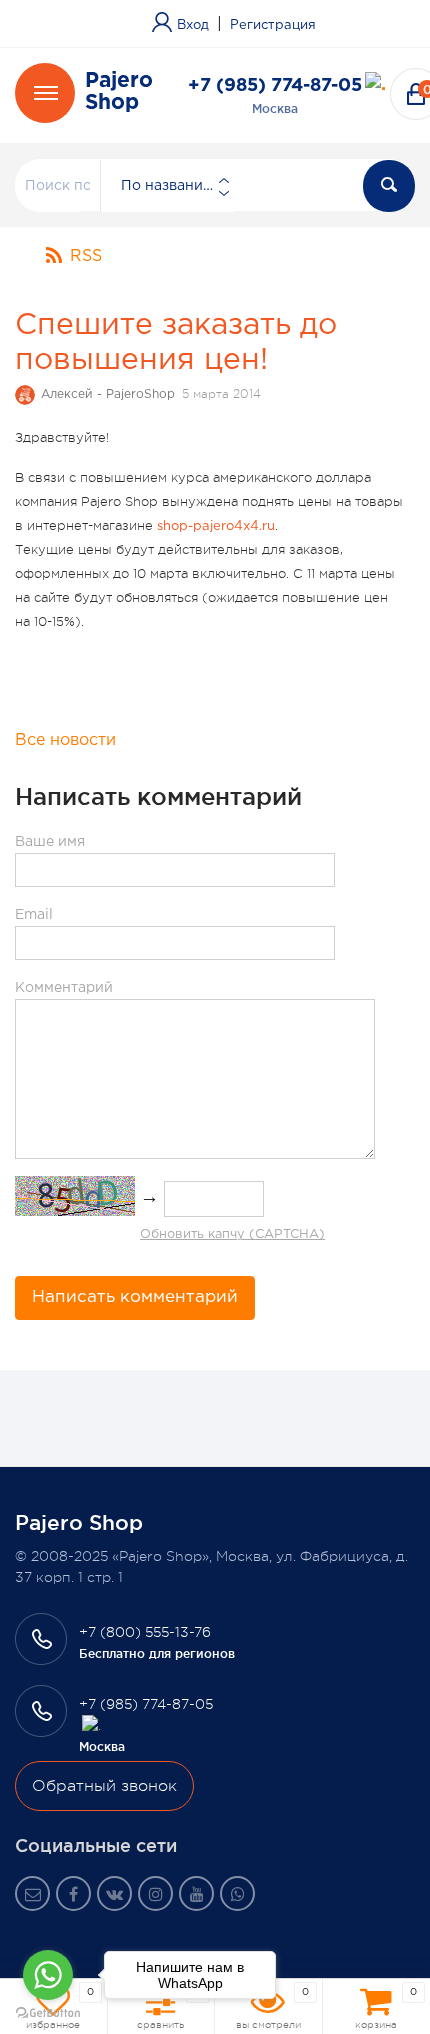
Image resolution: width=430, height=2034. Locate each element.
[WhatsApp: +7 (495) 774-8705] (237, 1893)
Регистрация (273, 25)
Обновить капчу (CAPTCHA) (232, 1234)
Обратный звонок (104, 1786)
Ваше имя (50, 842)
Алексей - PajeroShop (108, 394)
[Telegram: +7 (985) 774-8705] (375, 85)
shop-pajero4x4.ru (216, 526)
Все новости (65, 740)
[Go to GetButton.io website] (48, 2013)
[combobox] (167, 186)
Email (34, 915)
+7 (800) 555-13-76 (145, 1632)
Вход (193, 25)
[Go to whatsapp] (48, 1975)
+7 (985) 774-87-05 (275, 86)
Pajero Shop (119, 92)
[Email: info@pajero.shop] (32, 1893)
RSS (86, 256)
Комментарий (64, 988)
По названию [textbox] (168, 186)
